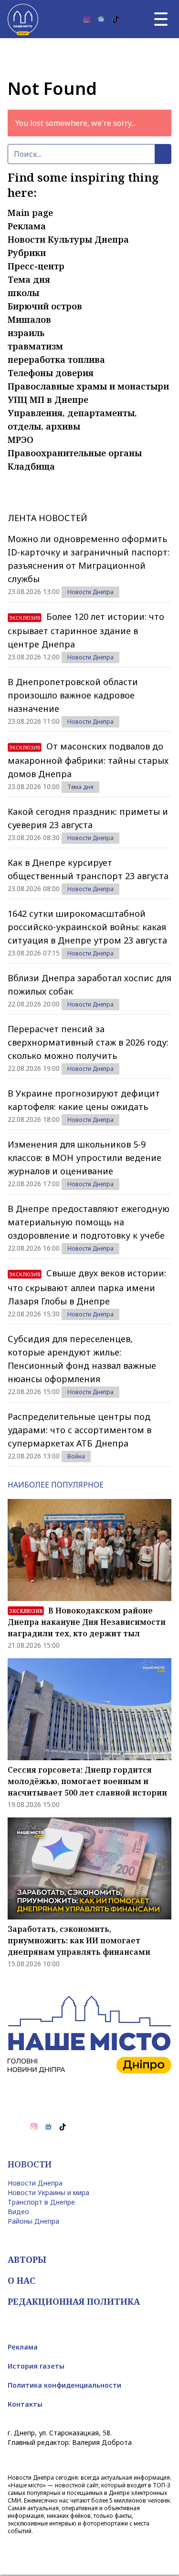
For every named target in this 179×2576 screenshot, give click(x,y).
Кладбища (31, 466)
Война (76, 1456)
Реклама (27, 226)
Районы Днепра (33, 2221)
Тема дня (29, 279)
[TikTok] (116, 19)
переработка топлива (56, 359)
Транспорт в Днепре (41, 2202)
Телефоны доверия (51, 373)
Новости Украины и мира (48, 2192)
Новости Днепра (90, 592)
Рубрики (27, 253)
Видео (18, 2212)
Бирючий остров (45, 306)
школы (23, 293)
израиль (26, 333)
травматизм (35, 346)
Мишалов (29, 319)
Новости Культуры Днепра (68, 239)
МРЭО (21, 440)
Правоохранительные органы (75, 453)
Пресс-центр (36, 266)
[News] (101, 19)
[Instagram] (87, 19)
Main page (30, 213)
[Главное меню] (161, 19)
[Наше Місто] (23, 19)
